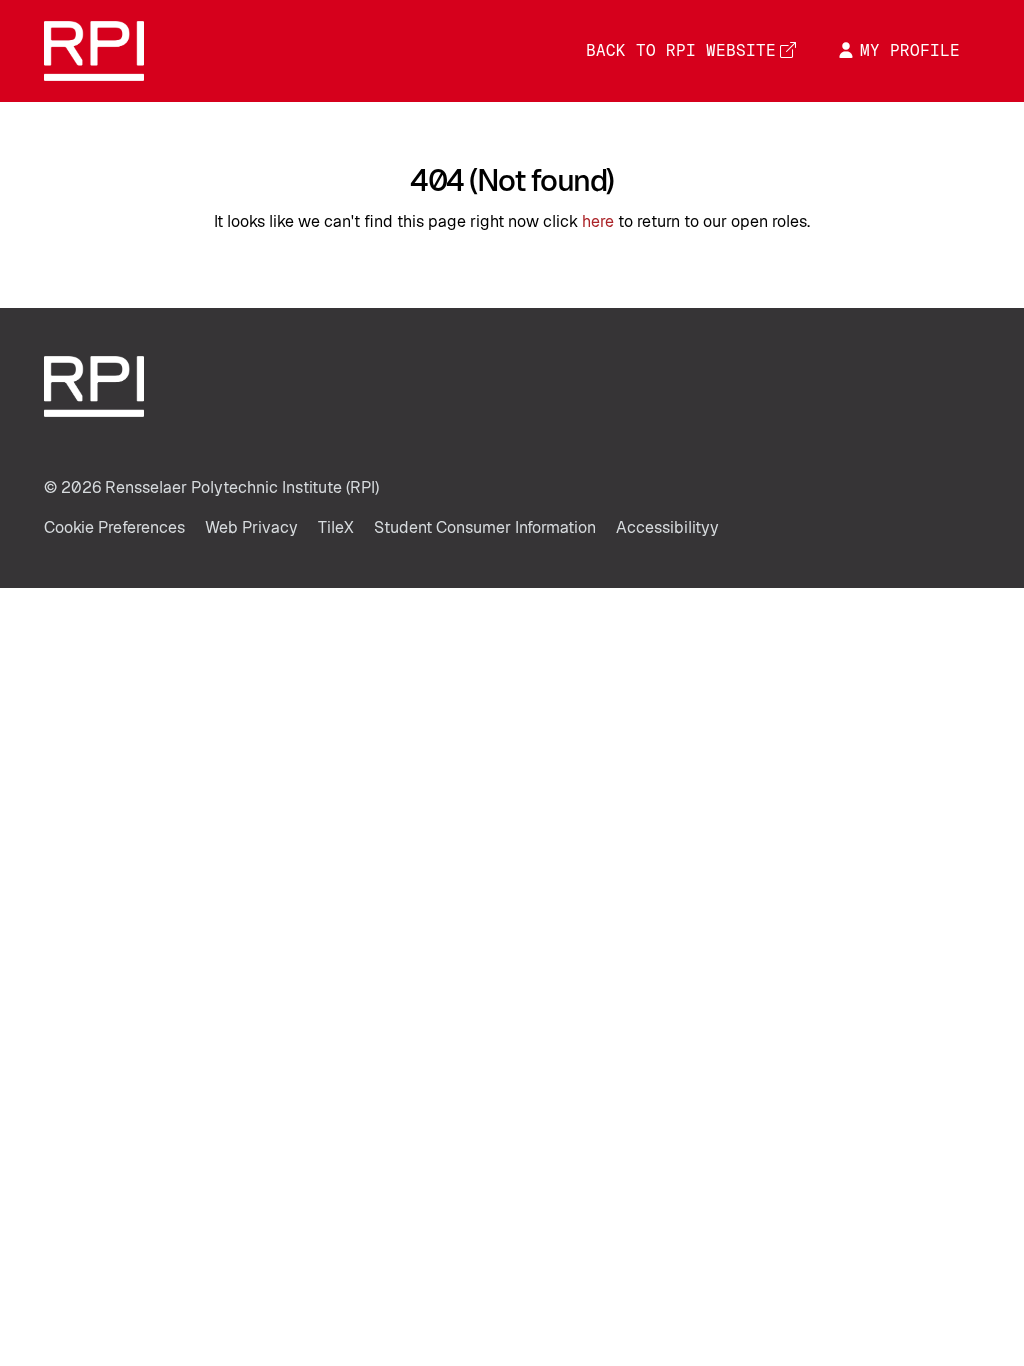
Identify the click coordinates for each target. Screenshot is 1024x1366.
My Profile (910, 50)
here (598, 221)
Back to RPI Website (681, 50)
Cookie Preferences (114, 527)
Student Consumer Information (485, 527)
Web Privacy (251, 527)
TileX (336, 527)
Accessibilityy (667, 527)
